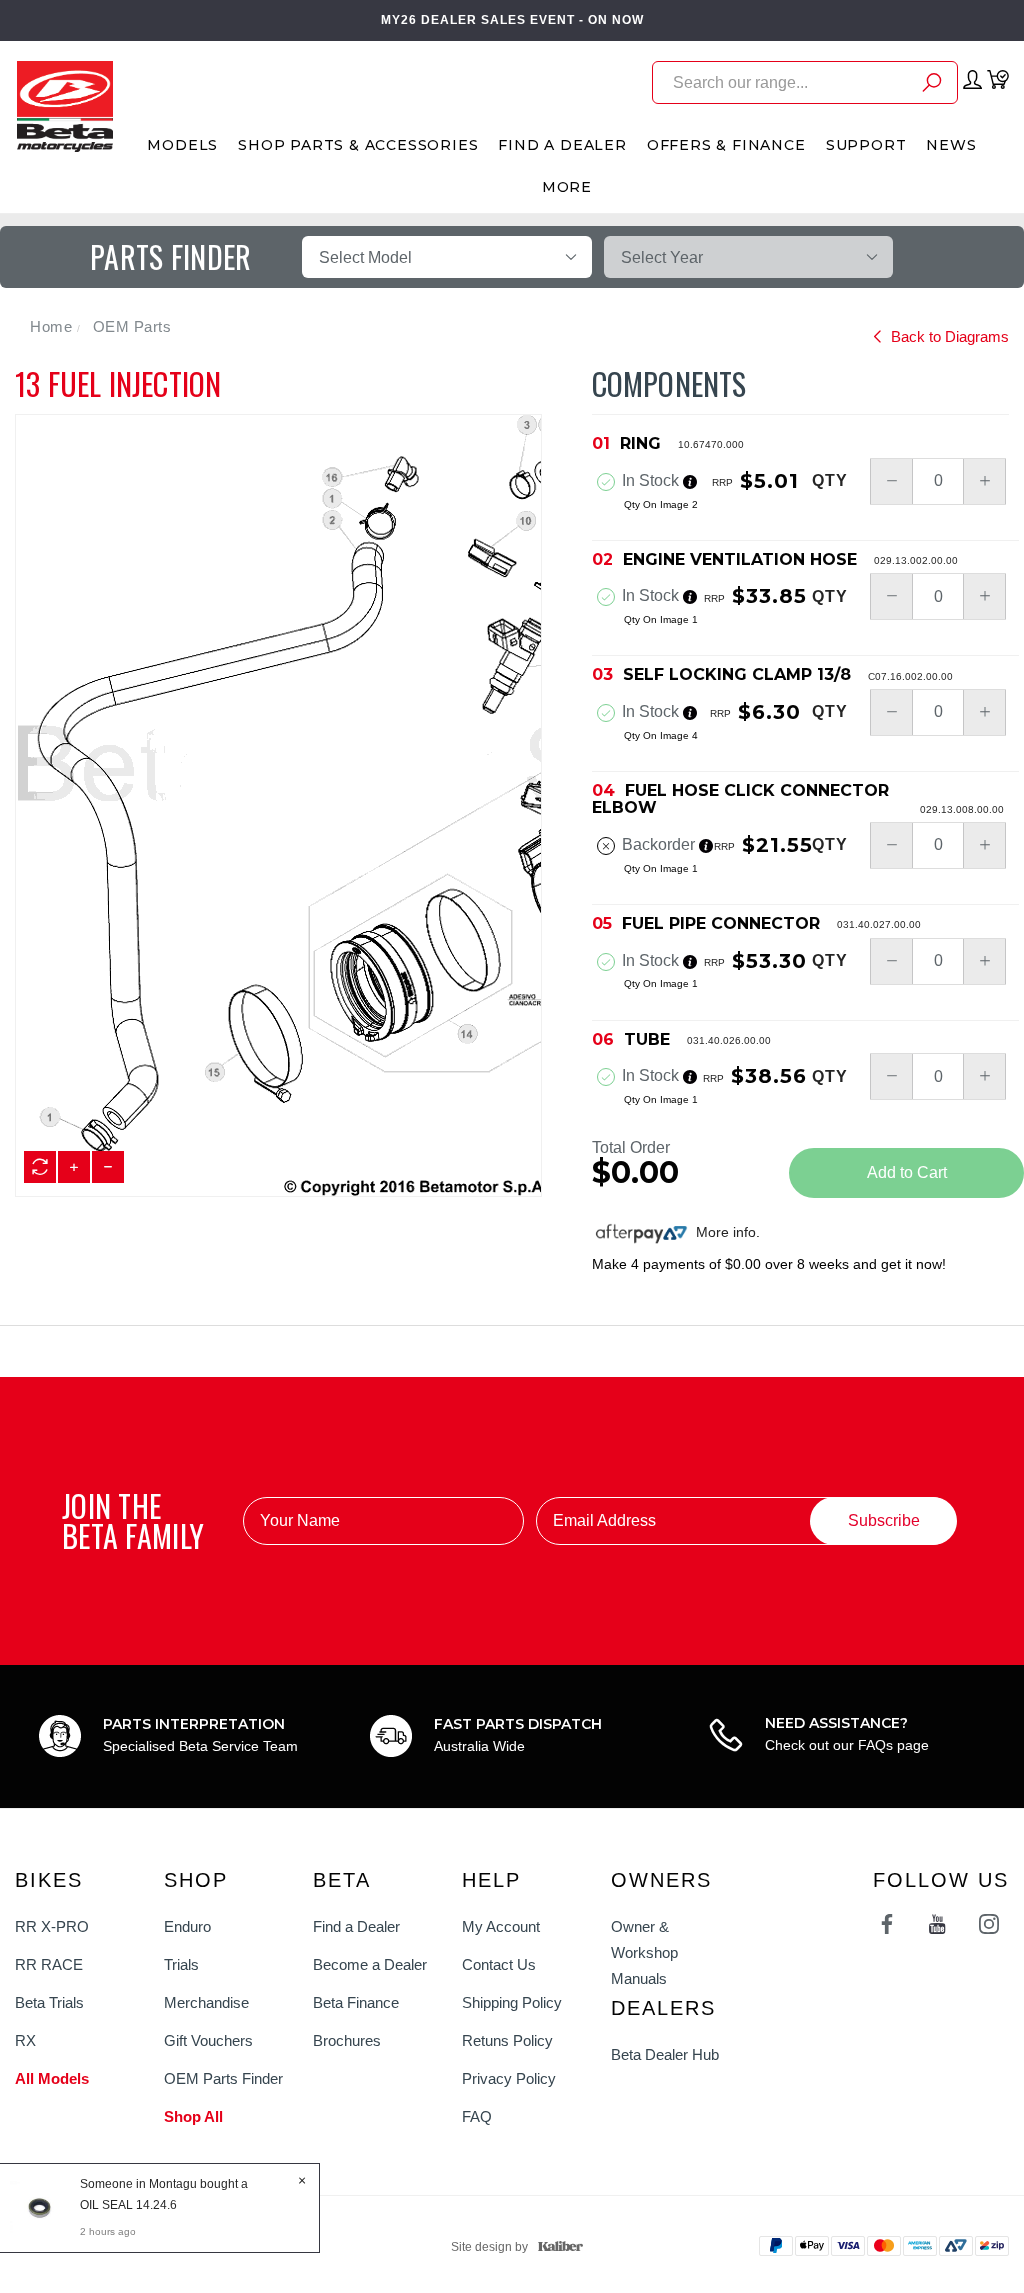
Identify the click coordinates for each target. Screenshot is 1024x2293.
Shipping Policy (512, 2002)
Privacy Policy (509, 2078)
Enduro (187, 1926)
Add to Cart (907, 1172)
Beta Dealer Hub (665, 2054)
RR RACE (49, 1964)
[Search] (932, 85)
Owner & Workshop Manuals (644, 1952)
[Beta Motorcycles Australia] (64, 105)
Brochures (347, 2040)
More (567, 187)
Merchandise (206, 2002)
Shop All (193, 2116)
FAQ (477, 2116)
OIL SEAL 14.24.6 (128, 2205)
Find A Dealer (562, 145)
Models (182, 145)
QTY (830, 481)
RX (25, 2040)
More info (724, 1232)
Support (866, 145)
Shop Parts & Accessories (358, 145)
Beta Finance (356, 2002)
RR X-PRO (52, 1926)
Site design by (489, 2247)
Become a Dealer (370, 1964)
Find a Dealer (356, 1926)
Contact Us (499, 1964)
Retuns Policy (507, 2040)
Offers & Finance (726, 145)
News (951, 145)
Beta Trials (49, 2002)
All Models (52, 2078)
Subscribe (884, 1520)
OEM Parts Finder (223, 2078)
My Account (501, 1926)
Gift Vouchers (208, 2040)
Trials (181, 1964)
